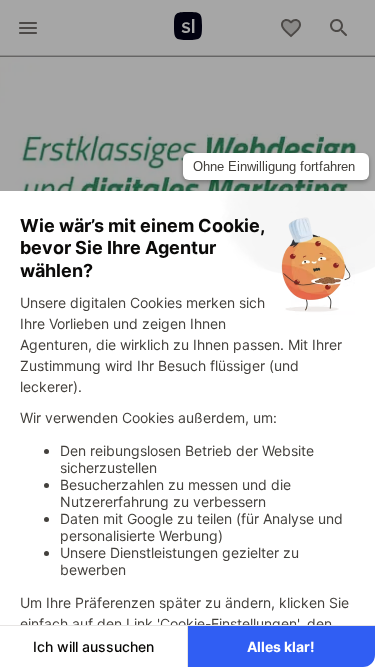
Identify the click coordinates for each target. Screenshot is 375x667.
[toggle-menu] (28, 28)
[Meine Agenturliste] (291, 28)
